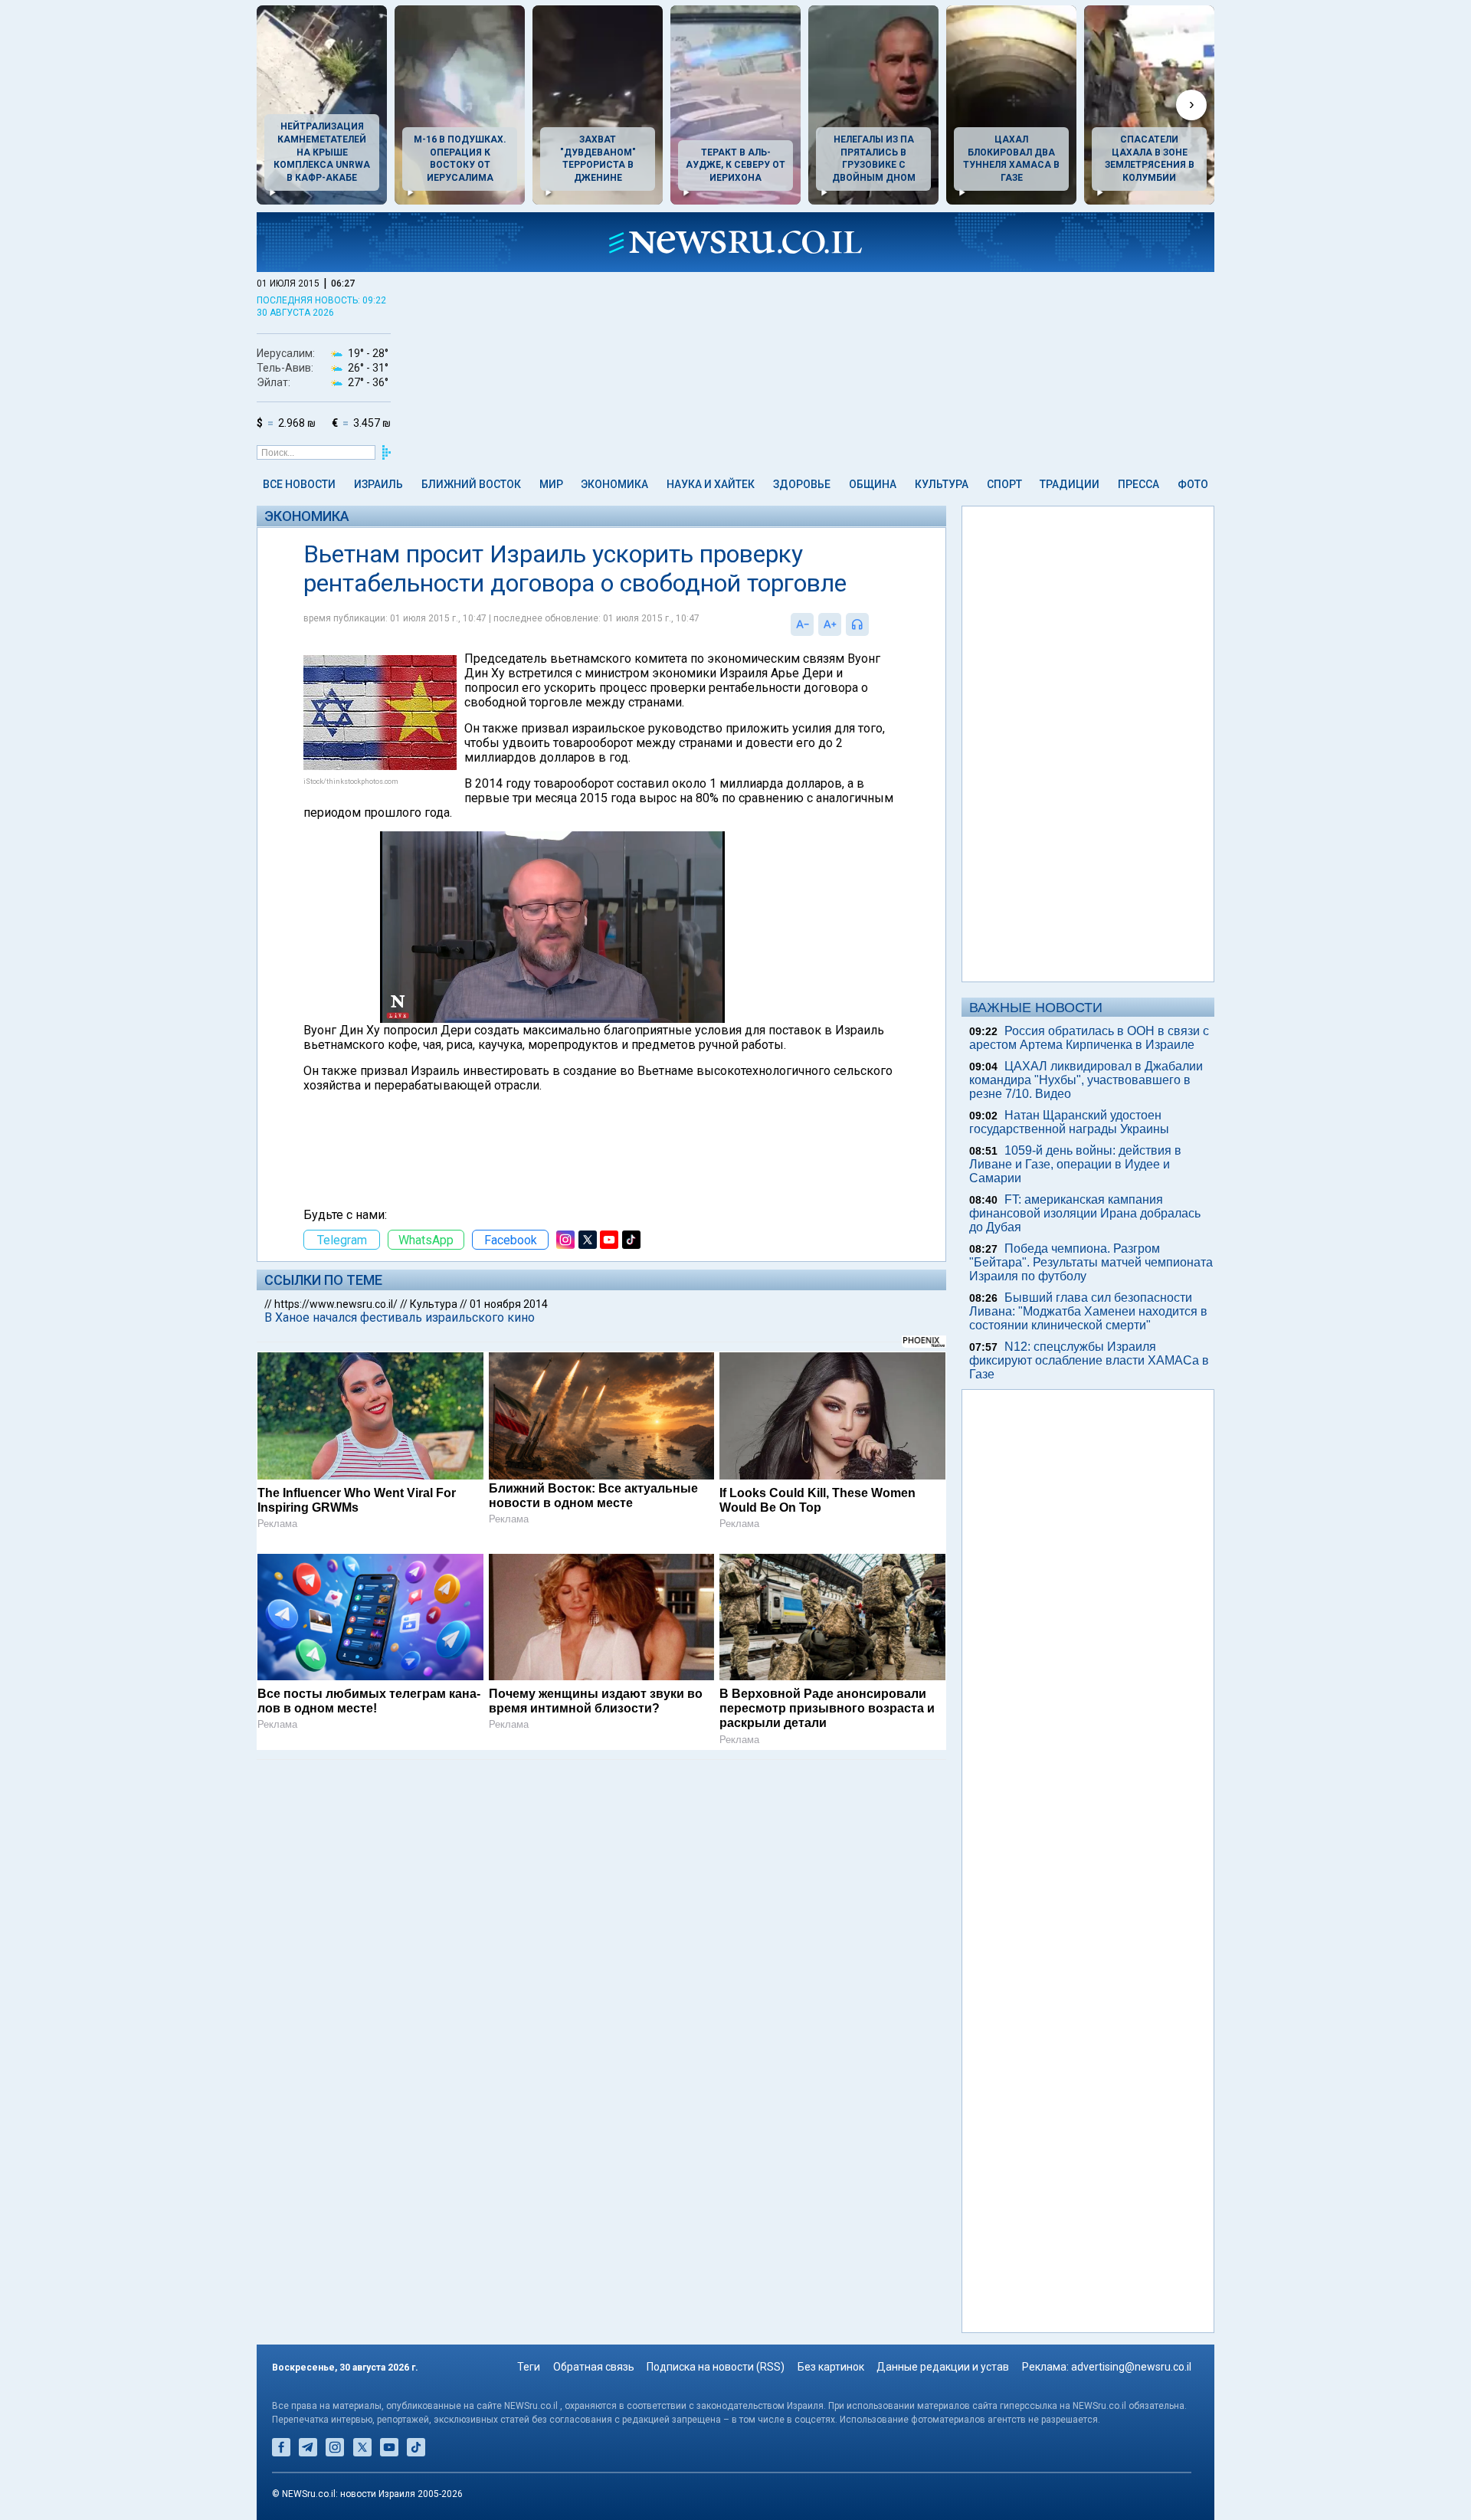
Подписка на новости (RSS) (716, 2367)
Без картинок (831, 2367)
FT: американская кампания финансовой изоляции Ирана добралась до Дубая (1085, 1213)
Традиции (1070, 484)
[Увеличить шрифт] (830, 624)
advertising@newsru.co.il (1131, 2367)
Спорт (1004, 484)
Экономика (614, 484)
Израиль (378, 484)
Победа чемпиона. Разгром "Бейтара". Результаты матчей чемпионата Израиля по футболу (1091, 1262)
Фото (1193, 484)
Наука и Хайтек (711, 484)
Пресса (1138, 484)
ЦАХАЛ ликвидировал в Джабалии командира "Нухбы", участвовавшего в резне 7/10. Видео (1086, 1080)
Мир (551, 484)
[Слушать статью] (873, 624)
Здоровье (802, 484)
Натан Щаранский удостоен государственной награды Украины (1069, 1122)
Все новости (299, 484)
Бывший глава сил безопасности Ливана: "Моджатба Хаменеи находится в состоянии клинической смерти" (1088, 1311)
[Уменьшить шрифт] (802, 624)
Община (873, 484)
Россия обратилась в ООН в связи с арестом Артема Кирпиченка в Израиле (1089, 1038)
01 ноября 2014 (509, 1304)
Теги (529, 2367)
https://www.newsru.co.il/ (336, 1304)
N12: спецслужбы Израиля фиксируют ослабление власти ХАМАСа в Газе (1089, 1360)
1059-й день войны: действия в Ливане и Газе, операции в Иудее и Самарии (1075, 1164)
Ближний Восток (471, 484)
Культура (942, 484)
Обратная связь (594, 2367)
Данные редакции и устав (943, 2367)
